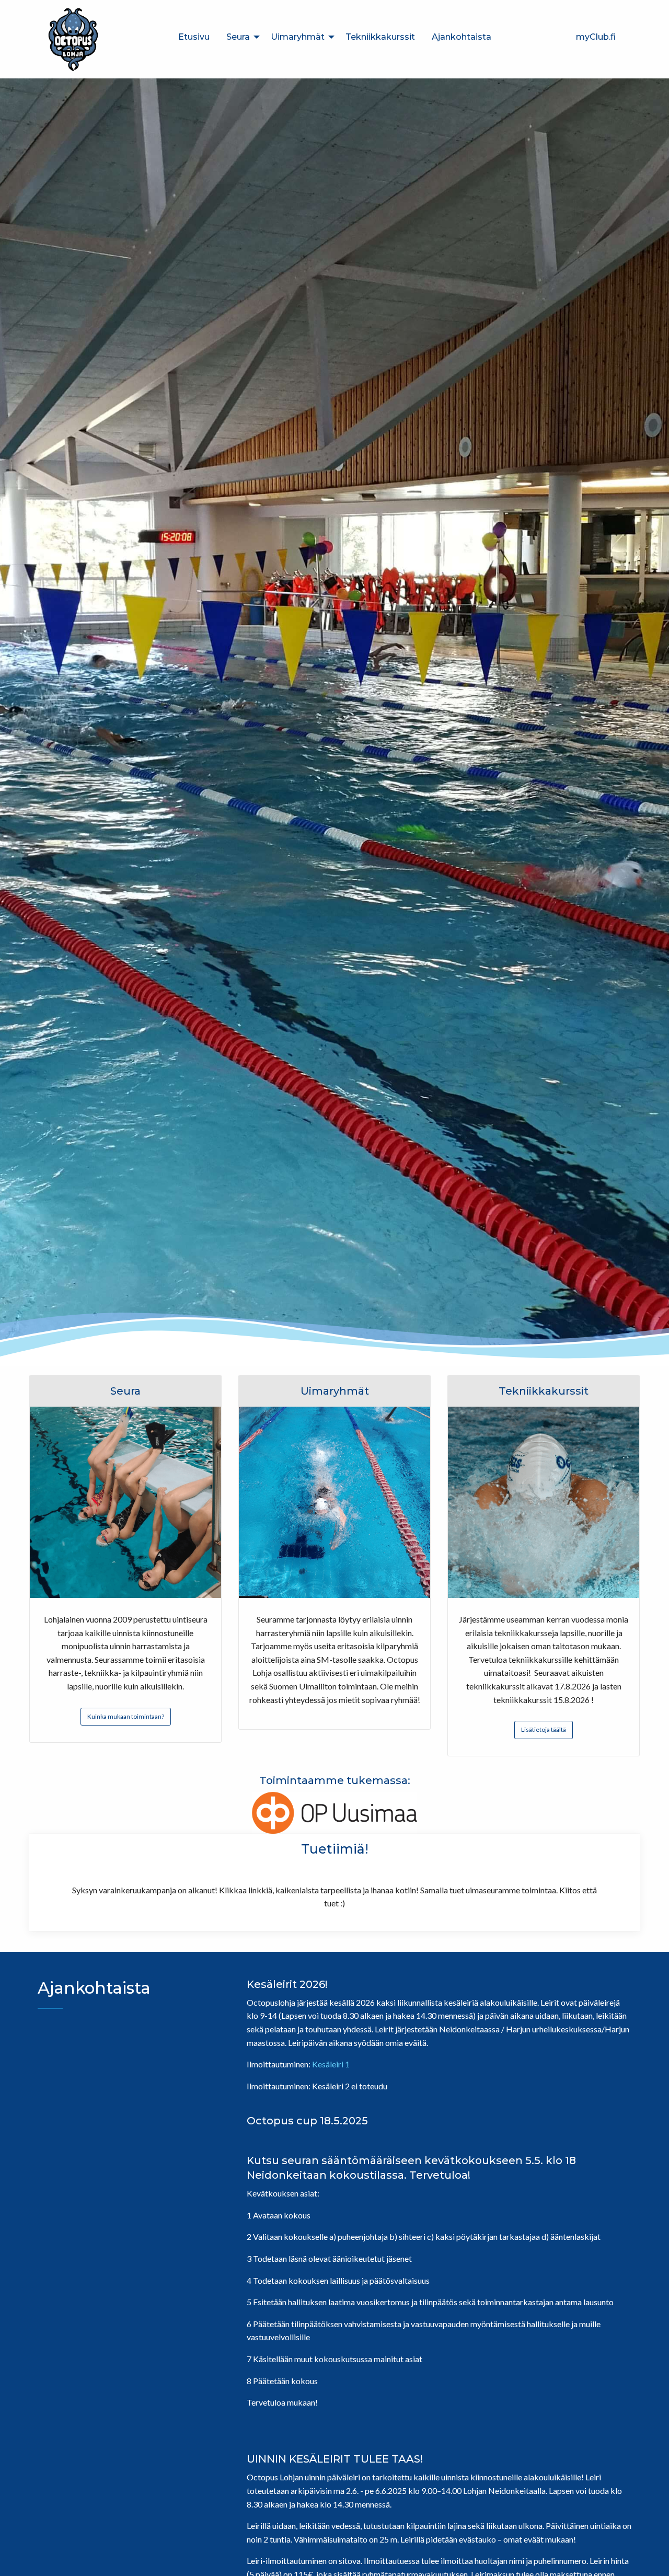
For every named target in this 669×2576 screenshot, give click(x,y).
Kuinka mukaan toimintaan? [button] (126, 1716)
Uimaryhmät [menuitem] (298, 37)
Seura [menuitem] (238, 37)
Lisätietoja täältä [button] (544, 1729)
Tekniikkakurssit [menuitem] (380, 37)
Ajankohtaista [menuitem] (462, 37)
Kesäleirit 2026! (287, 1984)
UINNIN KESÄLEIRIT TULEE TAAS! (335, 2459)
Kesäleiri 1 (331, 2064)
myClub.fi (596, 37)
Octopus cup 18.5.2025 (307, 2121)
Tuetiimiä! (335, 1849)
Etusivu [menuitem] (194, 37)
